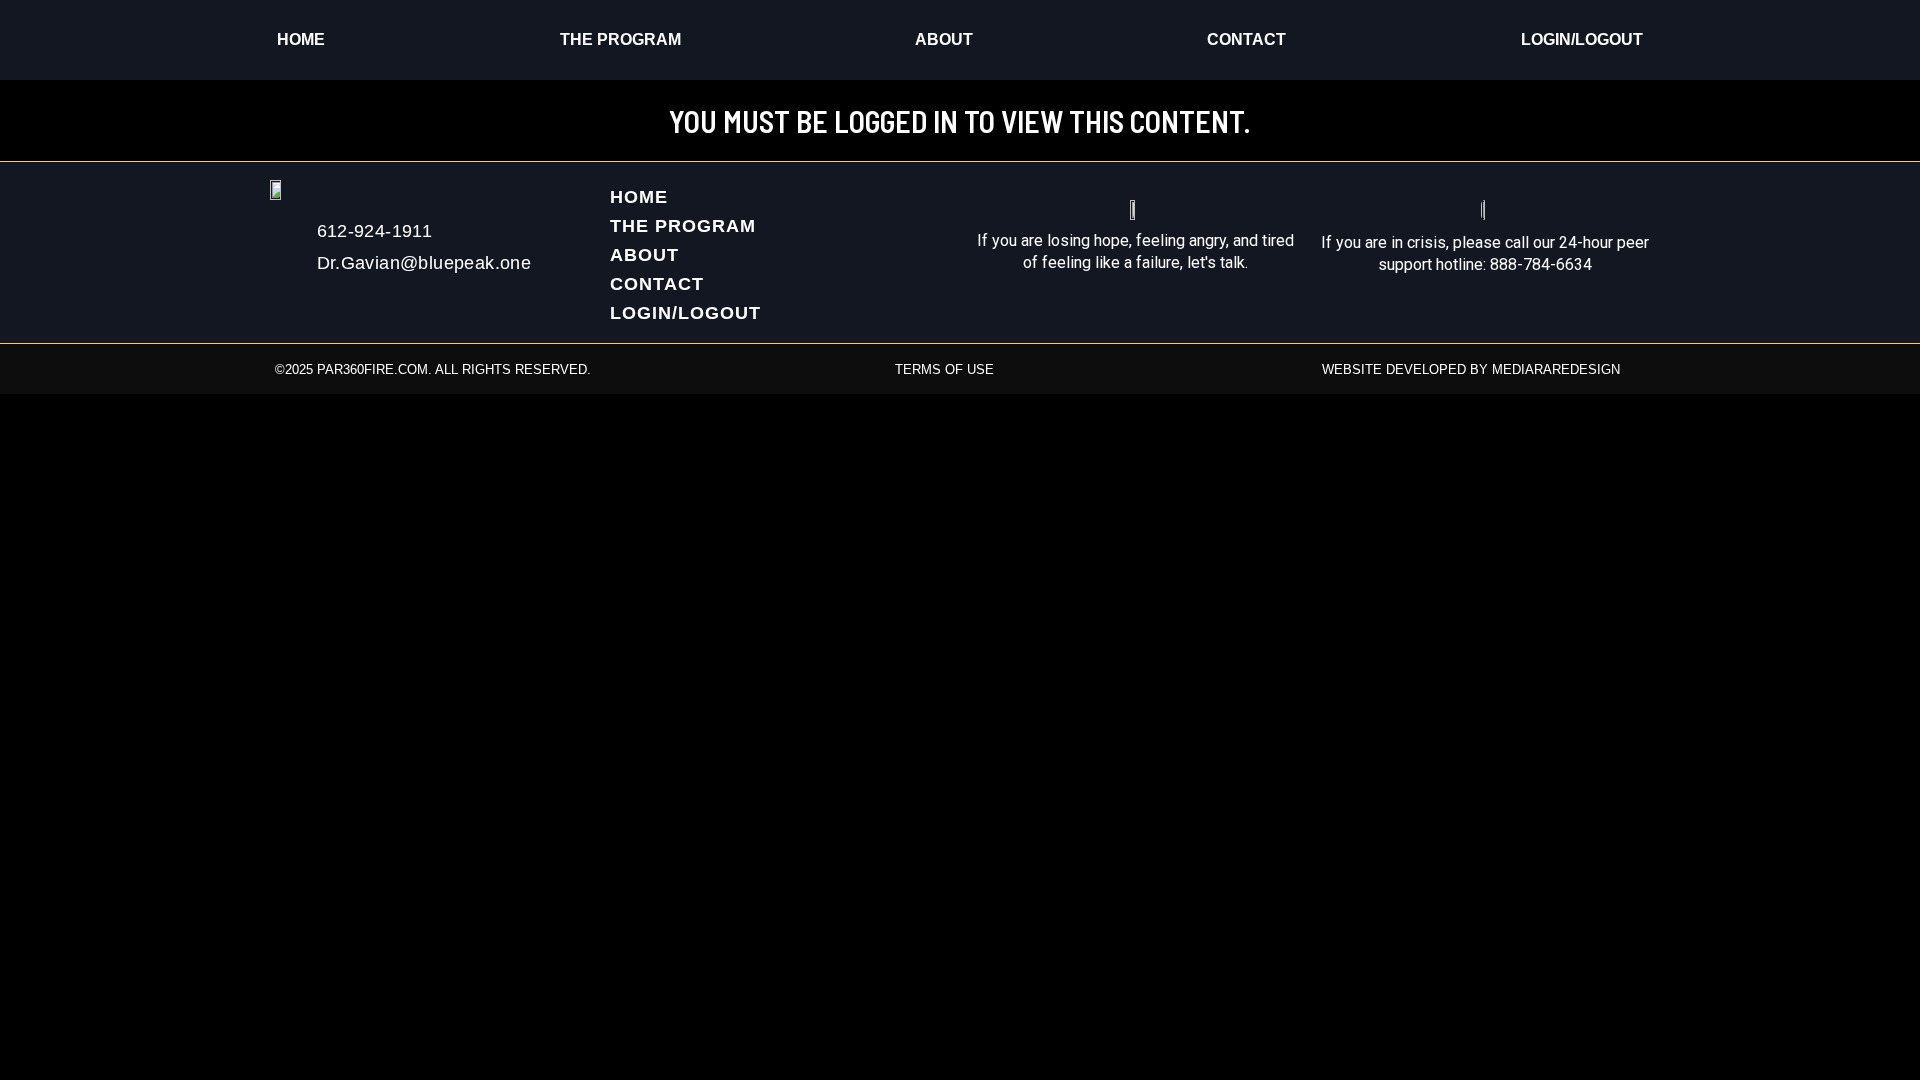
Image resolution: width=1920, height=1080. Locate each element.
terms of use (944, 369)
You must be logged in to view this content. (960, 121)
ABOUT (944, 39)
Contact (1246, 39)
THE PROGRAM (620, 39)
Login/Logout (1582, 39)
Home (301, 39)
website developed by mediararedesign (1471, 369)
